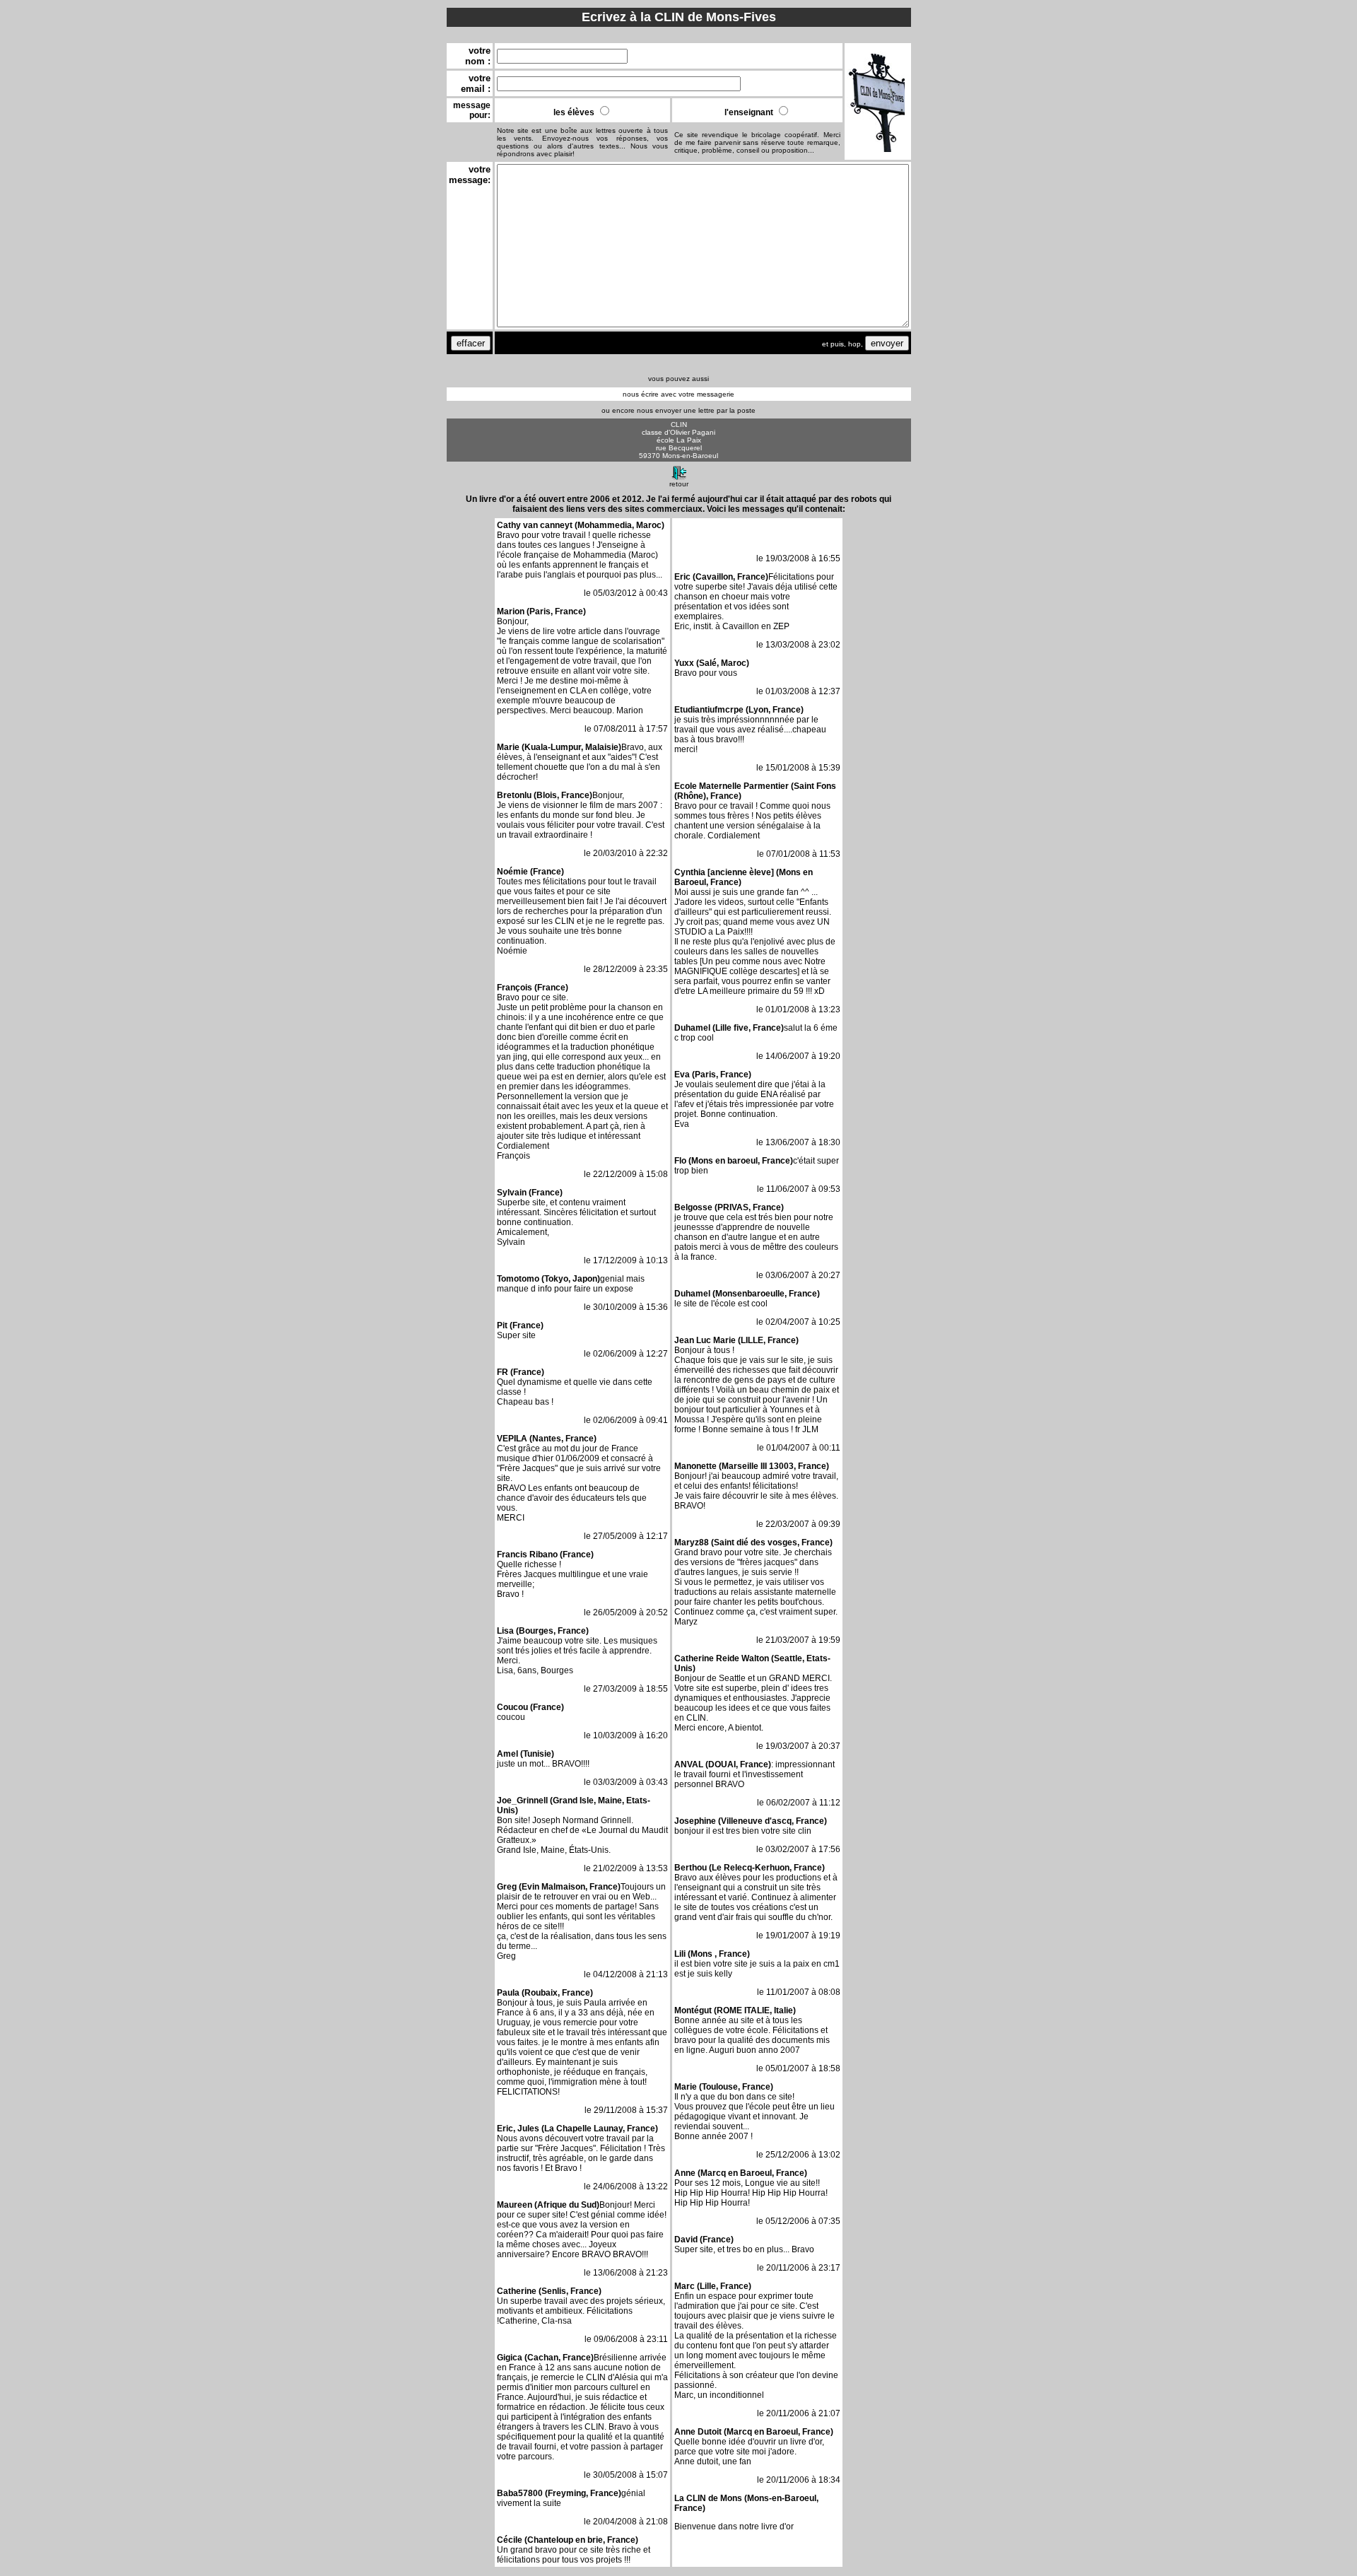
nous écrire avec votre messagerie (678, 394)
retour (679, 484)
